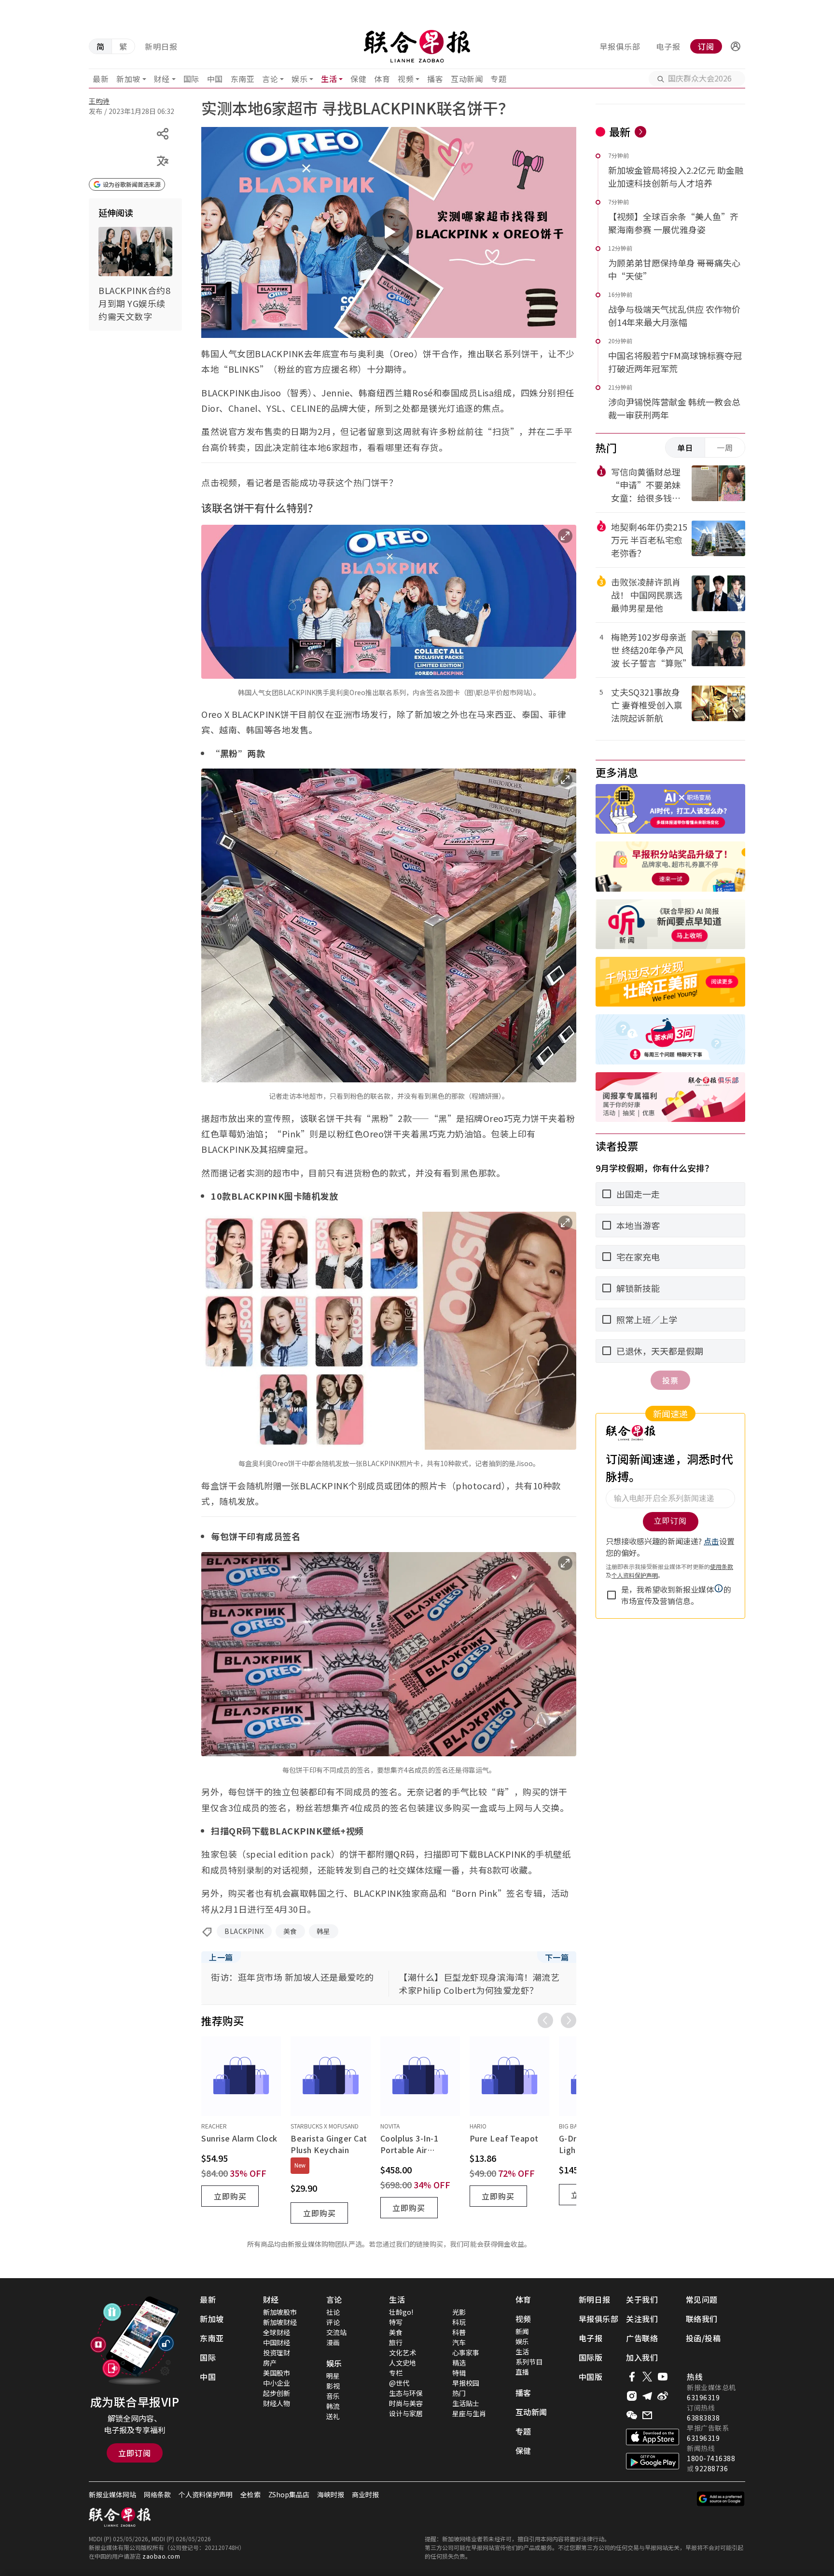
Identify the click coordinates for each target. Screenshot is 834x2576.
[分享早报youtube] (663, 2377)
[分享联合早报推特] (647, 2377)
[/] (417, 46)
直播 (522, 2372)
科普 (459, 2332)
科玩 (459, 2322)
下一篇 (557, 1957)
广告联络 (642, 2338)
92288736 (711, 2468)
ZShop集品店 (289, 2494)
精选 (459, 2363)
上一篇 (221, 1957)
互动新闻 (467, 79)
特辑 (459, 2373)
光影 (459, 2312)
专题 (498, 79)
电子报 (668, 46)
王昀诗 (99, 101)
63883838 (703, 2418)
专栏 (396, 2373)
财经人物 (277, 2403)
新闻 (522, 2331)
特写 (396, 2322)
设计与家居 (406, 2413)
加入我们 (642, 2357)
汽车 (459, 2342)
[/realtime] (640, 132)
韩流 (333, 2406)
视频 (406, 79)
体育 (382, 79)
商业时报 (365, 2494)
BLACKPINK (244, 1931)
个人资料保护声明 (206, 2494)
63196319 (703, 2397)
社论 (333, 2312)
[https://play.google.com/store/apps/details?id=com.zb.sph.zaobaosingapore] (653, 2461)
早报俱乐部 (620, 46)
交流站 (336, 2332)
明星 (333, 2376)
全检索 (250, 2494)
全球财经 (277, 2332)
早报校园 (466, 2383)
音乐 (333, 2396)
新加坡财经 (280, 2322)
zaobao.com (161, 2556)
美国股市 (277, 2373)
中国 (215, 79)
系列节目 (529, 2362)
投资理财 (277, 2352)
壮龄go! (401, 2312)
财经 (162, 79)
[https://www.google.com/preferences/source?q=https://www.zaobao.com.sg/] (721, 2499)
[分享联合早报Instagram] (632, 2396)
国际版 (591, 2357)
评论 (333, 2322)
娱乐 (299, 79)
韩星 (324, 1931)
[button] (736, 46)
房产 (270, 2363)
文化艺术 (403, 2352)
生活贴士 (466, 2403)
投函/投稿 (703, 2338)
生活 (329, 79)
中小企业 (277, 2383)
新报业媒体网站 (112, 2494)
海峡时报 (331, 2494)
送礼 (333, 2416)
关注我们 (642, 2319)
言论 (270, 79)
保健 (358, 79)
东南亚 (243, 79)
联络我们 (702, 2319)
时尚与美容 (406, 2403)
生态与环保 (406, 2393)
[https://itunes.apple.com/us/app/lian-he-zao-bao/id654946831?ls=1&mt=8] (653, 2437)
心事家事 (466, 2352)
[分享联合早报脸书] (632, 2377)
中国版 (591, 2377)
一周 (725, 448)
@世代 (399, 2383)
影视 (333, 2386)
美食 (290, 1931)
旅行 (396, 2342)
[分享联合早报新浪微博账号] (663, 2396)
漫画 (333, 2342)
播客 (435, 79)
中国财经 (277, 2342)
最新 (101, 79)
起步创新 (277, 2393)
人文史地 (403, 2363)
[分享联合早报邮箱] (647, 2415)
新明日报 (161, 46)
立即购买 (230, 2196)
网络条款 (157, 2494)
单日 (685, 448)
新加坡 (128, 79)
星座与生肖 (469, 2413)
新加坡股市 (280, 2312)
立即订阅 (135, 2453)
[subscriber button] (736, 46)
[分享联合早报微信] (632, 2415)
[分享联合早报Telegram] (647, 2396)
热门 (459, 2393)
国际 (191, 79)
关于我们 (642, 2299)
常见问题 (702, 2299)
